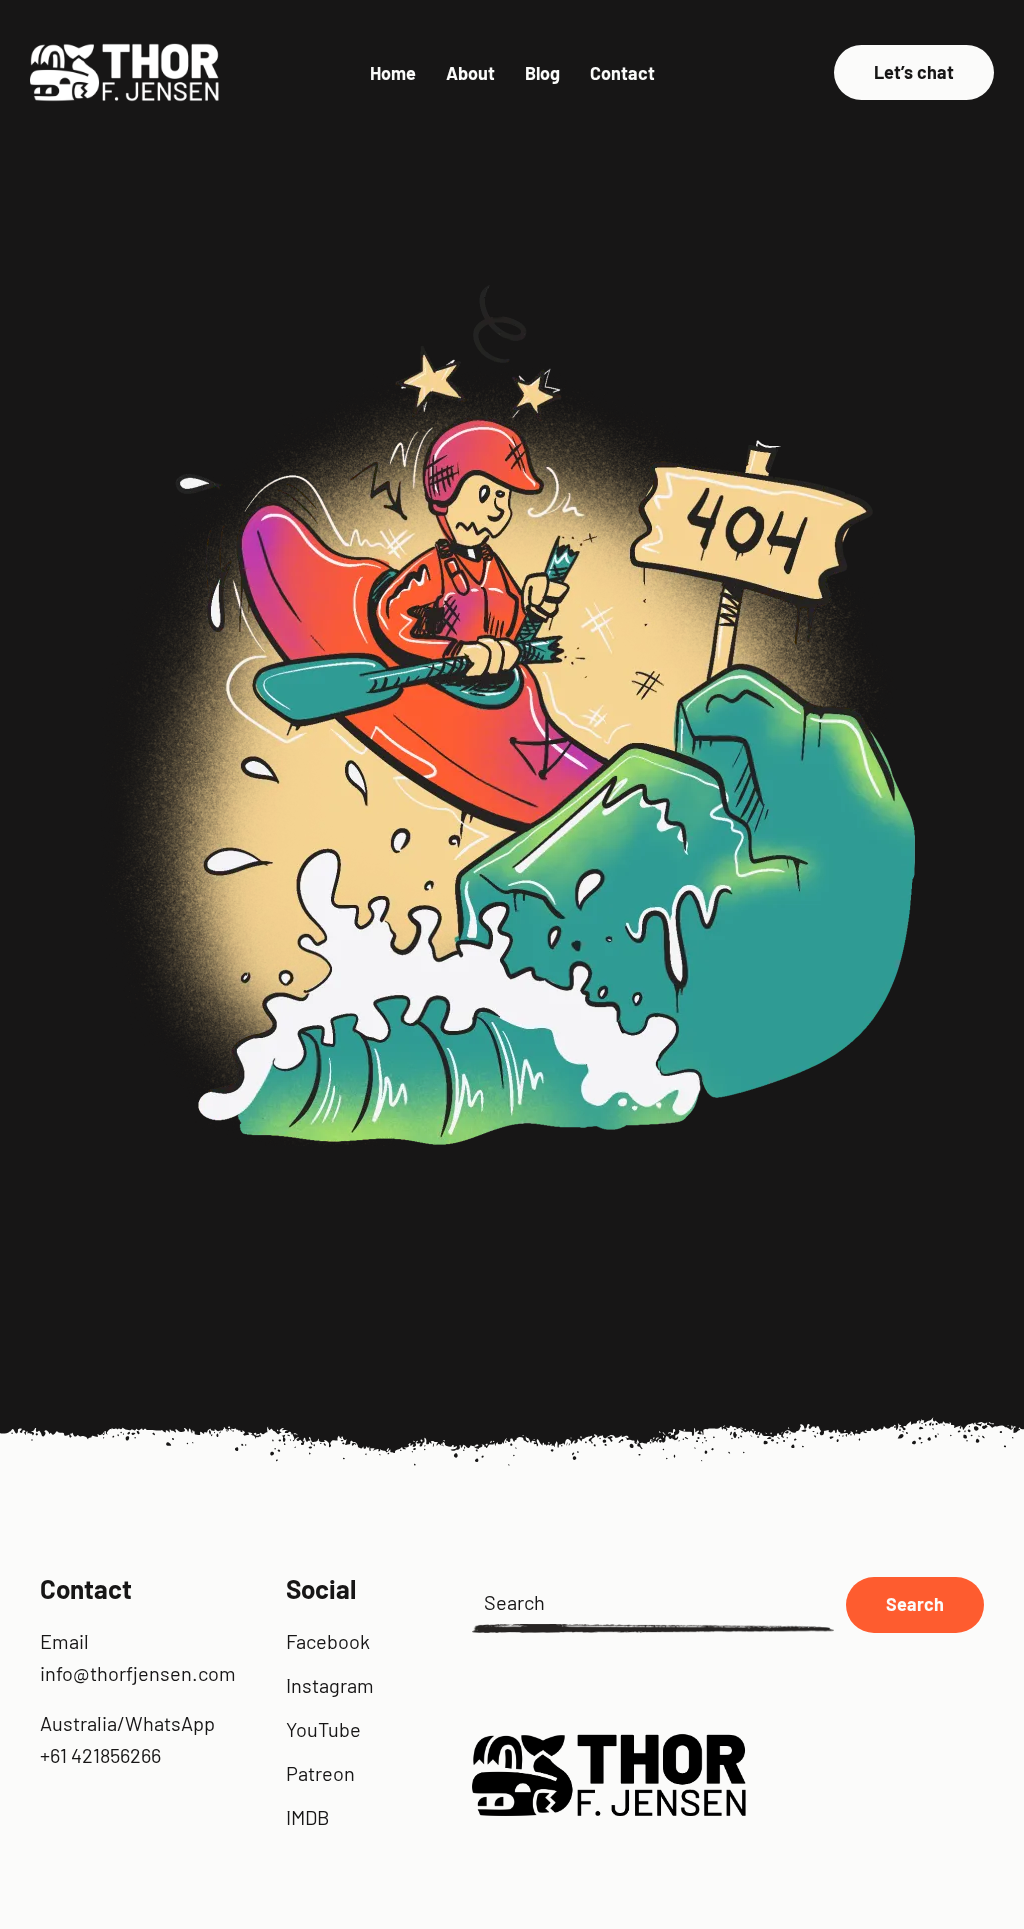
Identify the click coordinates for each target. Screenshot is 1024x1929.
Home (393, 73)
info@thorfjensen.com (138, 1673)
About (470, 73)
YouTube (323, 1729)
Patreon (320, 1773)
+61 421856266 (100, 1755)
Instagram (330, 1685)
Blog (542, 73)
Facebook (328, 1641)
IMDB (308, 1817)
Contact (622, 73)
